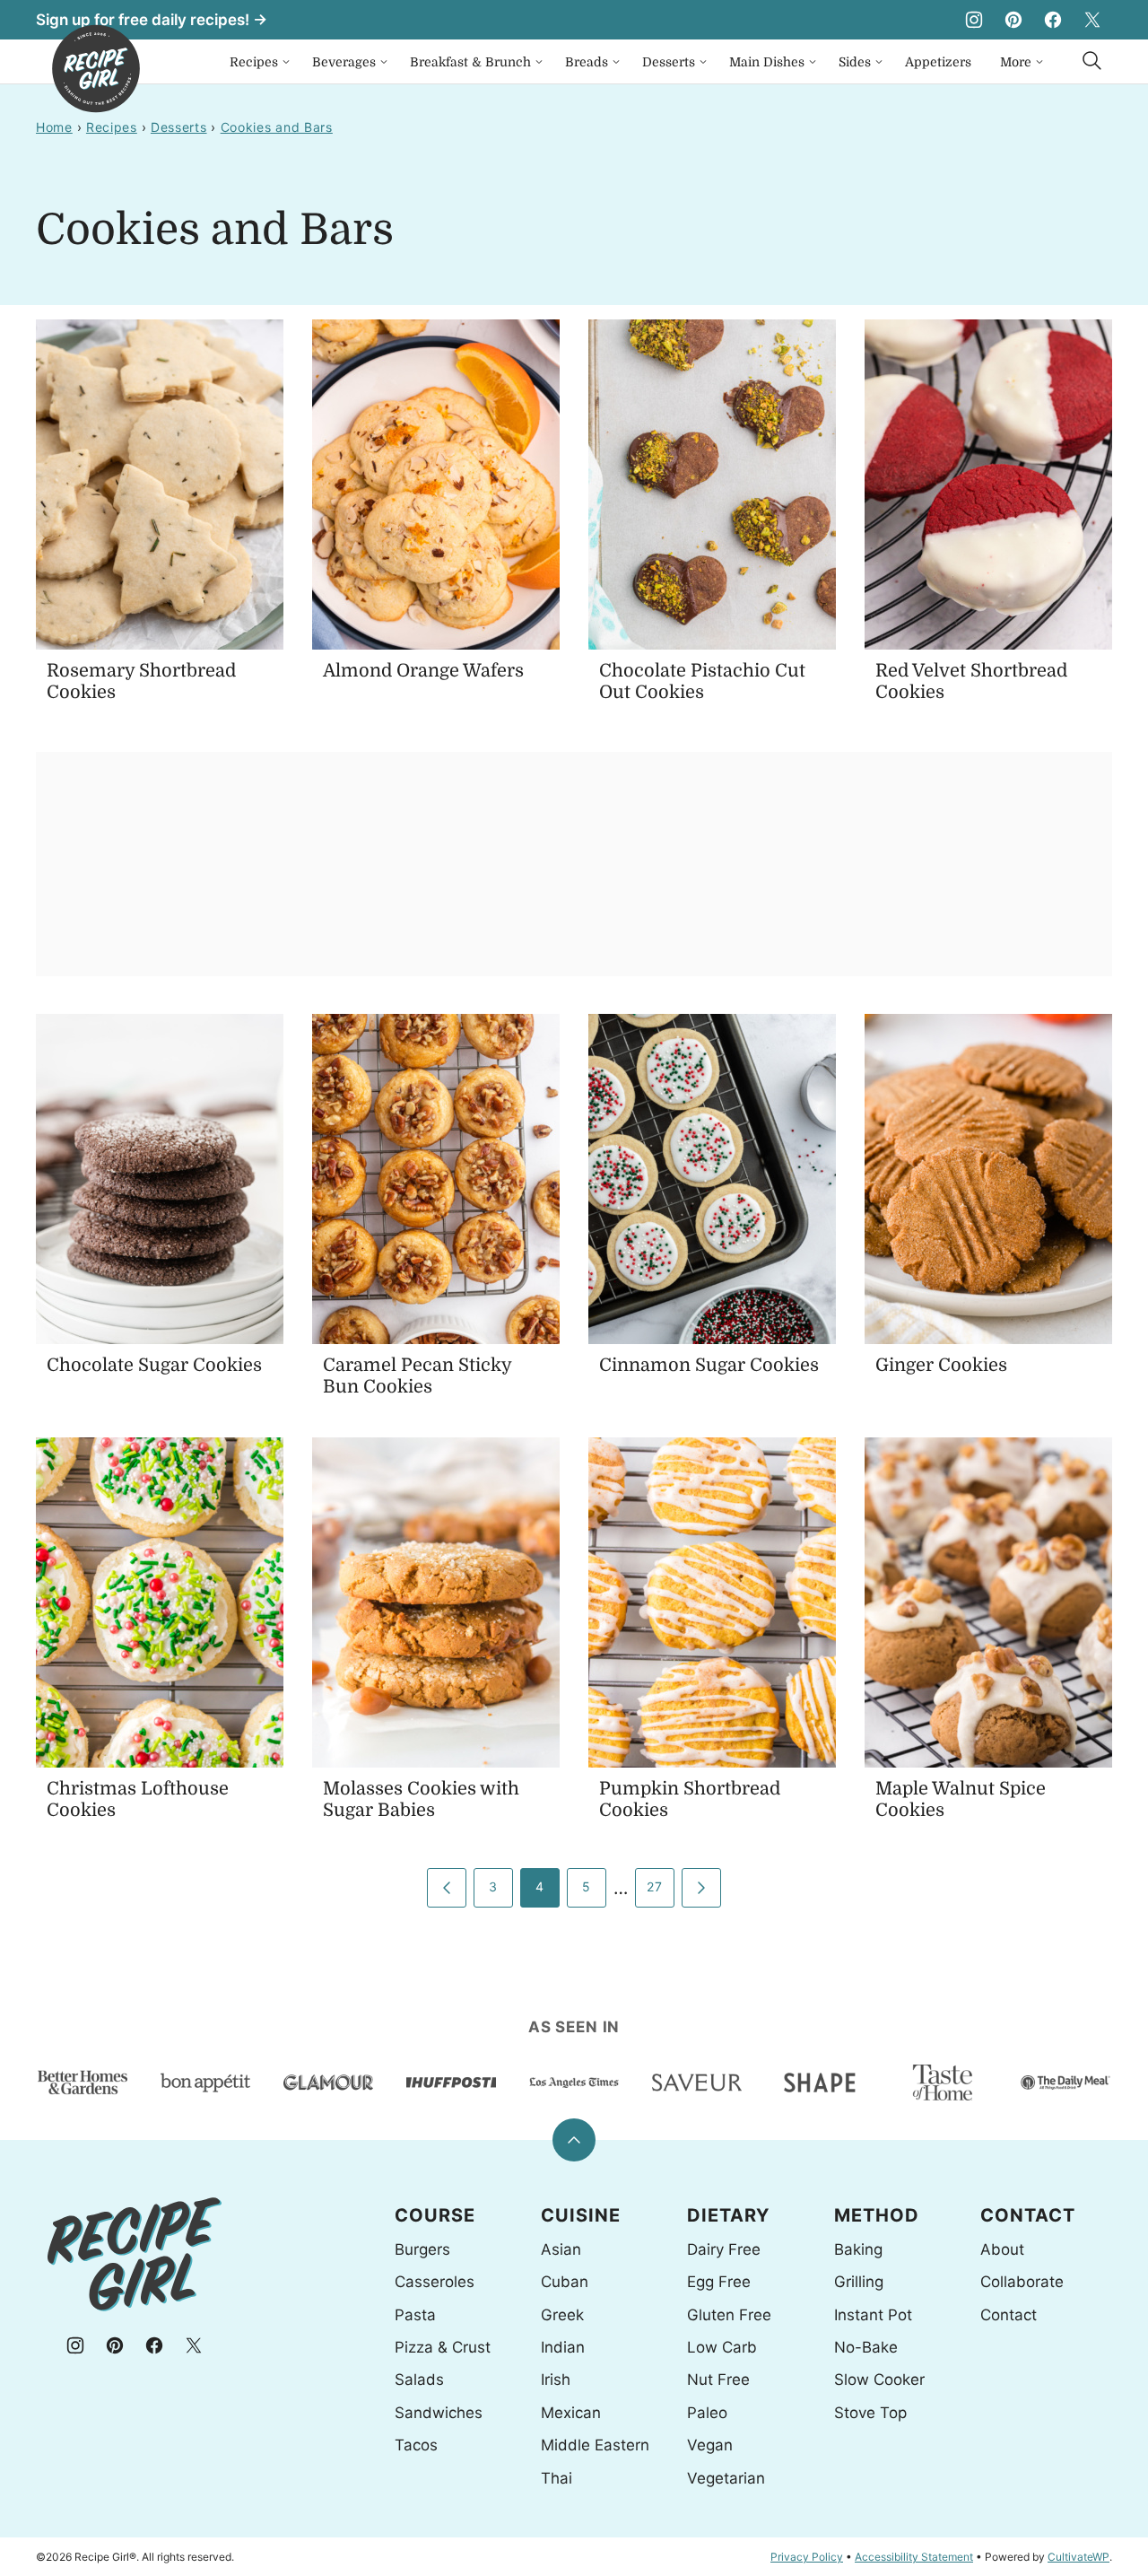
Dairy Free (724, 2249)
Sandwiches (439, 2413)
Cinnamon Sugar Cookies (709, 1365)
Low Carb (722, 2347)
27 (654, 1886)
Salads (419, 2380)
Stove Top (870, 2413)
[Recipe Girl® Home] (96, 69)
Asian (561, 2249)
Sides (855, 62)
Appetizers (938, 62)
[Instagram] (974, 20)
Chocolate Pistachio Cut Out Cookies (702, 681)
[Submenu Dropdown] (286, 62)
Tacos (416, 2445)
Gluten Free (729, 2315)
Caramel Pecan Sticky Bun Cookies (417, 1376)
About (1002, 2249)
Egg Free (719, 2282)
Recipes (254, 62)
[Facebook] (1053, 20)
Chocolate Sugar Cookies (154, 1365)
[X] (1092, 20)
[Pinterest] (1013, 20)
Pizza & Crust (443, 2347)
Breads (587, 62)
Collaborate (1022, 2282)
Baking (858, 2249)
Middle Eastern (595, 2445)
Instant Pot (873, 2315)
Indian (563, 2347)
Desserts (669, 62)
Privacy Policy (807, 2557)
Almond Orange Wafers (423, 671)
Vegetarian (726, 2478)
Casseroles (435, 2282)
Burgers (422, 2249)
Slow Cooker (879, 2380)
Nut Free (718, 2380)
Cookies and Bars (277, 127)
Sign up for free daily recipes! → (152, 20)
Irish (556, 2380)
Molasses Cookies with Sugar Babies (421, 1799)
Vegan (710, 2445)
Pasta (415, 2315)
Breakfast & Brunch (470, 62)
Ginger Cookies (941, 1365)
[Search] (1092, 61)
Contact (1009, 2315)
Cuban (565, 2282)
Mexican (571, 2413)
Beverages (344, 62)
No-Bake (866, 2347)
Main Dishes (767, 62)
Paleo (707, 2413)
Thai (557, 2478)
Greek (562, 2315)
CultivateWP (1078, 2557)
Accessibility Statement (914, 2557)
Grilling (859, 2282)
